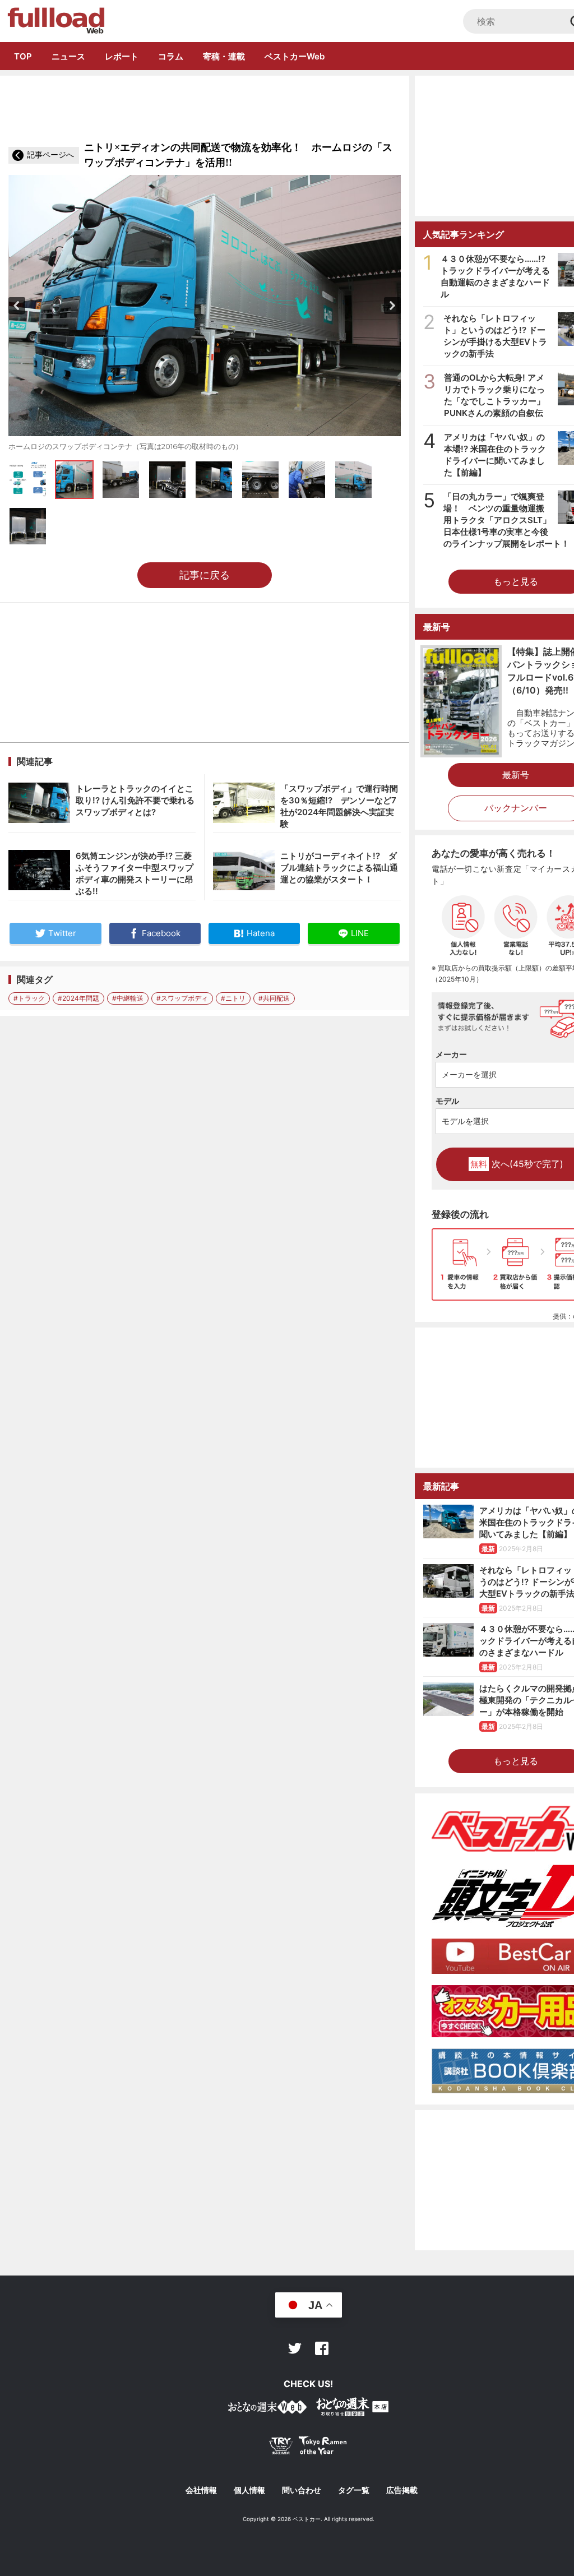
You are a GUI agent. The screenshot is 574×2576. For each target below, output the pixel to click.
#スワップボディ (182, 998)
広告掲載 (402, 2490)
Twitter (295, 2348)
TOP (23, 56)
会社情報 (201, 2490)
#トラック (29, 998)
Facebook (322, 2348)
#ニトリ (233, 998)
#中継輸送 (128, 998)
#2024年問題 (78, 998)
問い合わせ (302, 2490)
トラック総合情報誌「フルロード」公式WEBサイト (55, 21)
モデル (447, 1101)
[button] (17, 306)
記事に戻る (205, 575)
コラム (171, 56)
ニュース (68, 56)
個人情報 (249, 2490)
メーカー (451, 1054)
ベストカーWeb (295, 56)
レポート (122, 56)
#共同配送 (274, 998)
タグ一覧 (354, 2490)
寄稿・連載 (224, 56)
